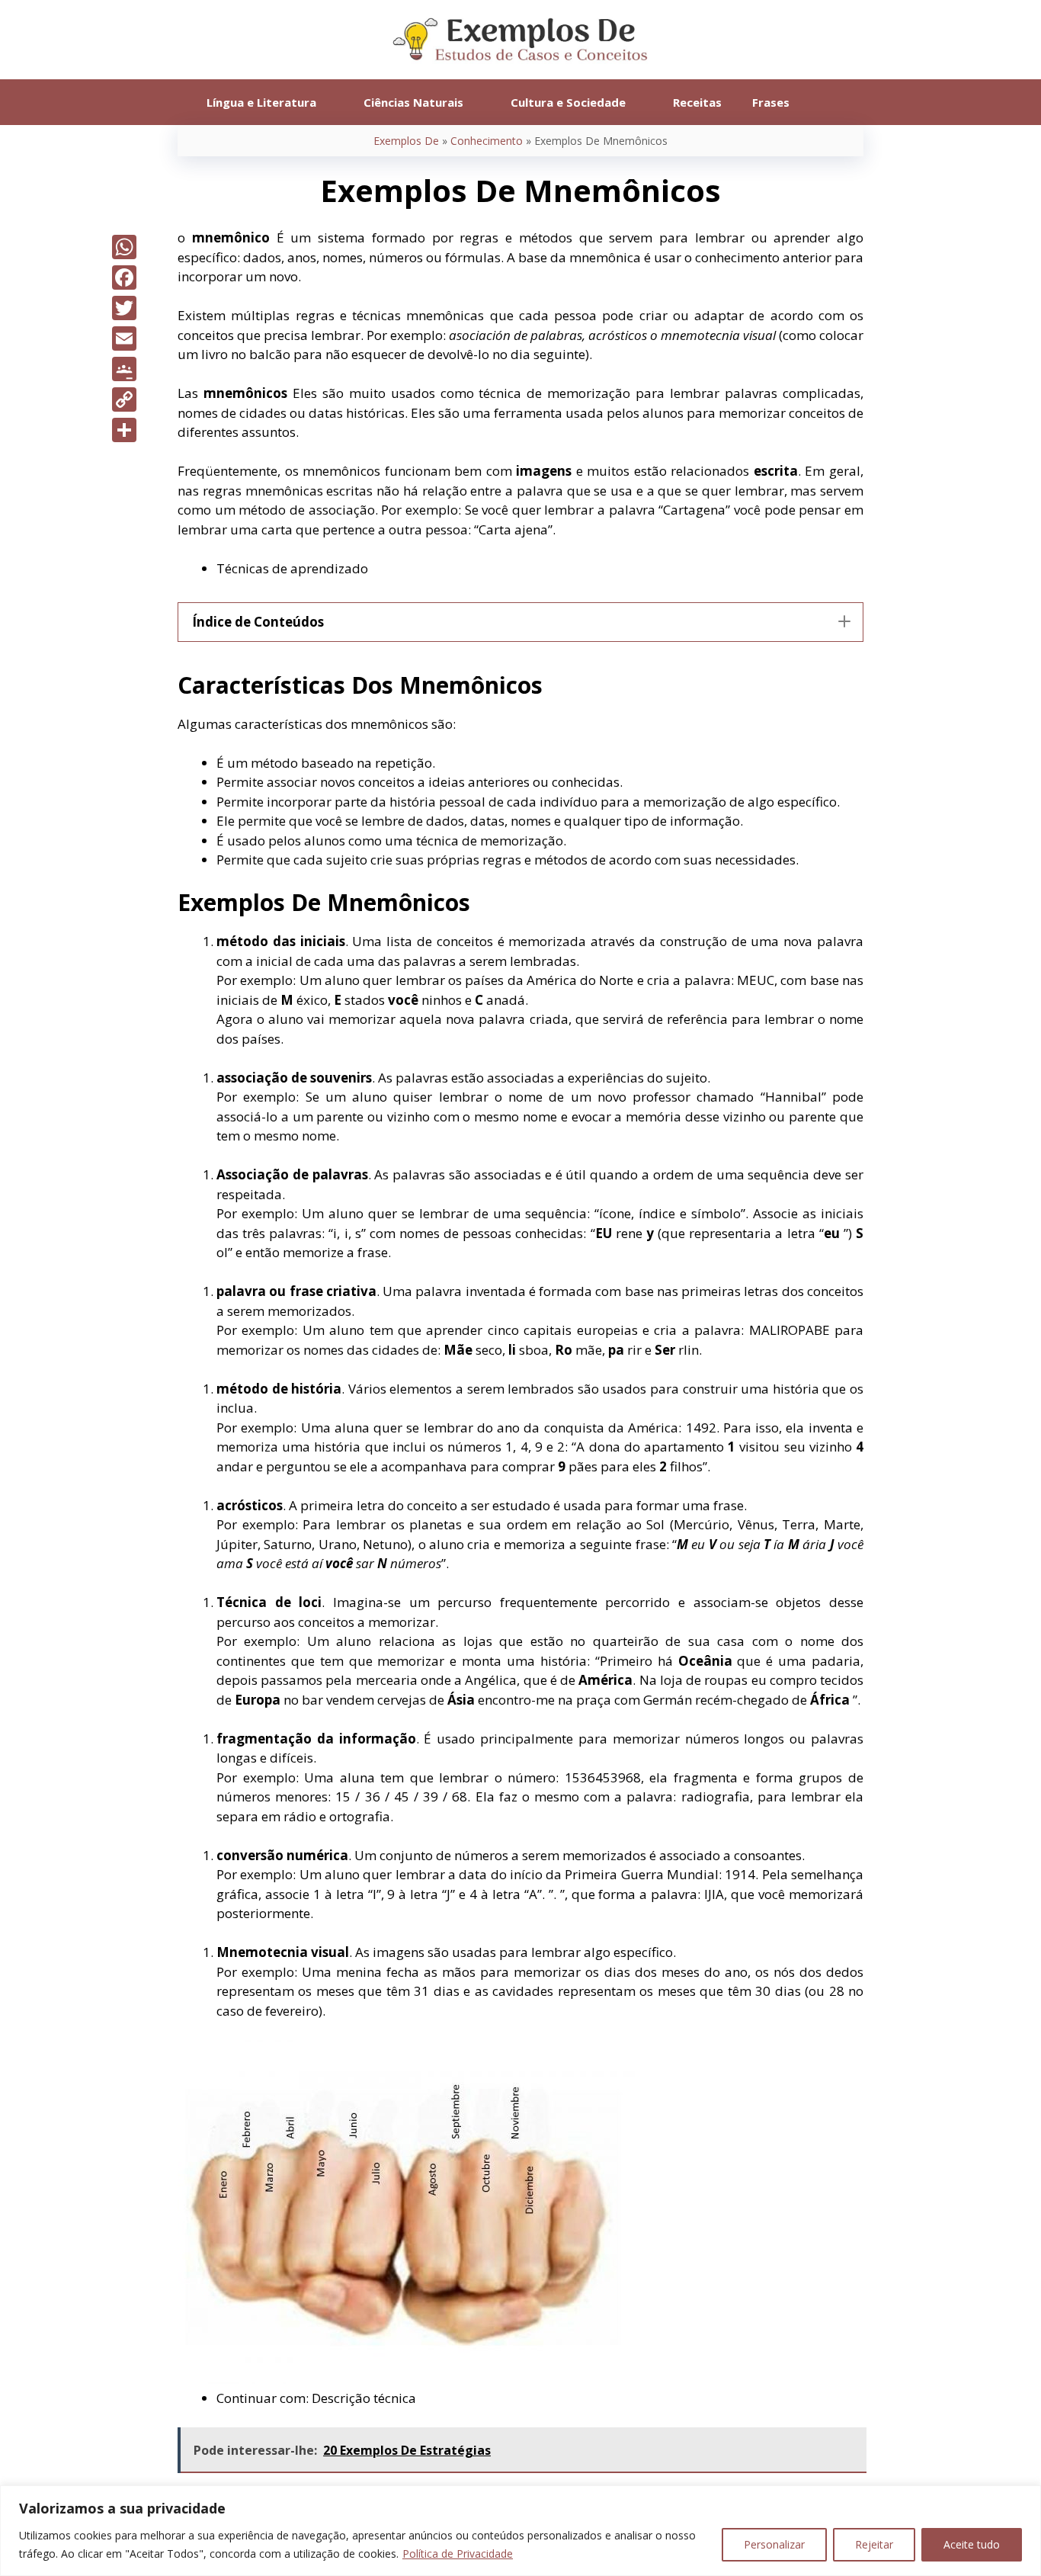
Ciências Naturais (413, 102)
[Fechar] (1025, 2498)
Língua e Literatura (261, 102)
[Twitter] (124, 308)
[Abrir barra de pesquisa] (827, 102)
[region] (520, 2531)
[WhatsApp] (124, 247)
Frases (771, 102)
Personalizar (774, 2544)
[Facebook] (124, 277)
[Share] (124, 430)
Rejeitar (874, 2544)
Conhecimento (487, 141)
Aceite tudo (972, 2544)
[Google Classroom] (124, 369)
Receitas (697, 102)
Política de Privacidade (458, 2554)
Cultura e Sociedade (568, 102)
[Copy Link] (124, 399)
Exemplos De (406, 141)
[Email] (124, 338)
